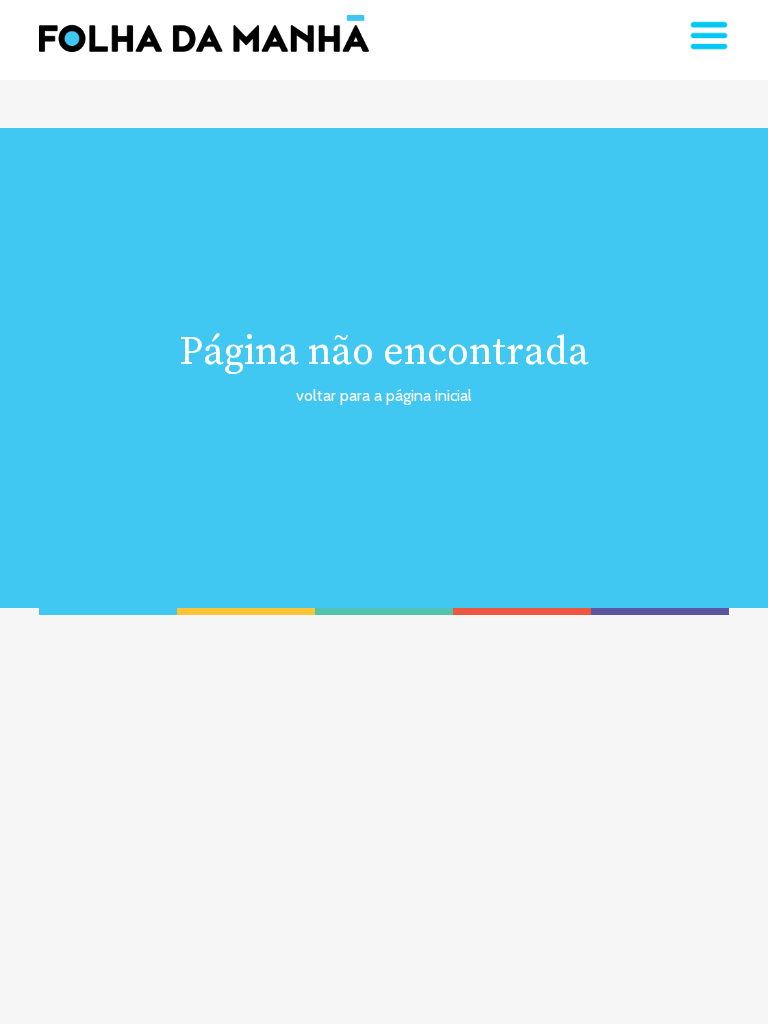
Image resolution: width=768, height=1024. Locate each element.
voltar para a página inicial (384, 395)
